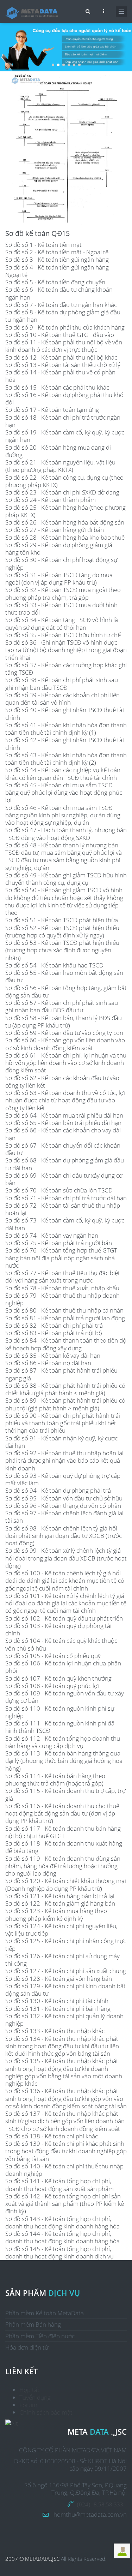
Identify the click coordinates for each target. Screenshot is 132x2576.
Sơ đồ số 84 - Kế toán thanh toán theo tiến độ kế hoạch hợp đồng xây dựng (66, 1344)
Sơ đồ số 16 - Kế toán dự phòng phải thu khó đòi (64, 398)
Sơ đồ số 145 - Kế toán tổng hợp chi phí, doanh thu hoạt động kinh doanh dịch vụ (59, 2252)
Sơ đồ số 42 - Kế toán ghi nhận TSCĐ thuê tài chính (65, 744)
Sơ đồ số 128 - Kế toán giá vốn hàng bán (59, 1979)
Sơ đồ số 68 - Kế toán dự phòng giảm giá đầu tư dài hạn (65, 1164)
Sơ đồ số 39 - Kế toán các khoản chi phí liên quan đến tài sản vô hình (62, 699)
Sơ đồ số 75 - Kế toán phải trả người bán (59, 1243)
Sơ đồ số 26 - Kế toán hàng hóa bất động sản (65, 522)
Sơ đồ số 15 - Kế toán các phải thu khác (57, 387)
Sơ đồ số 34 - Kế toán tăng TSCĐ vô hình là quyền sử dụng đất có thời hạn (62, 623)
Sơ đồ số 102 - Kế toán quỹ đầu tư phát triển (64, 1618)
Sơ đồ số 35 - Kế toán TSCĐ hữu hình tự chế (63, 635)
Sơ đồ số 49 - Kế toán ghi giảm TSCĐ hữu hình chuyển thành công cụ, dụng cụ (66, 879)
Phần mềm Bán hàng (33, 2324)
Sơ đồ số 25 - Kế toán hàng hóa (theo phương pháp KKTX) (65, 511)
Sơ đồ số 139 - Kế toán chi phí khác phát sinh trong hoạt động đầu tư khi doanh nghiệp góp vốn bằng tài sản (66, 2151)
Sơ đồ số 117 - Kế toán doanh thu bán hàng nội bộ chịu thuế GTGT (63, 1832)
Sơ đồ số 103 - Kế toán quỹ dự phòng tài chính (58, 1629)
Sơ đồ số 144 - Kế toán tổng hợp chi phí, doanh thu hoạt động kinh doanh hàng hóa (62, 2237)
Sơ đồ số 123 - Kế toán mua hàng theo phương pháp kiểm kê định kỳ (56, 1914)
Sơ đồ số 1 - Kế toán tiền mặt (43, 245)
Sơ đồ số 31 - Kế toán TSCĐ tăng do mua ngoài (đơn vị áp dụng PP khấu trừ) (59, 579)
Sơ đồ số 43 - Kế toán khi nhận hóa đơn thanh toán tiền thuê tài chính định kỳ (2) (66, 759)
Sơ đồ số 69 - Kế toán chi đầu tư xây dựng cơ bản (64, 1179)
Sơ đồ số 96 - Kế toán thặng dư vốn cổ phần (63, 1506)
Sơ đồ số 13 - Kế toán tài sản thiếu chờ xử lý (63, 365)
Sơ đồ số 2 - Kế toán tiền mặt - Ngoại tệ (57, 252)
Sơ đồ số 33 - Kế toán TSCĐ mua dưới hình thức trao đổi (61, 609)
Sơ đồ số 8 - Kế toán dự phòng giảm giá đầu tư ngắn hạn (63, 316)
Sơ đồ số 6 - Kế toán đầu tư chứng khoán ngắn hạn (59, 293)
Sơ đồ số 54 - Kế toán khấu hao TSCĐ (54, 965)
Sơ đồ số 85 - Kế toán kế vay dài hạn (53, 1355)
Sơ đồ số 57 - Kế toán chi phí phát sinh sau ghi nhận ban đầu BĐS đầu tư (62, 1006)
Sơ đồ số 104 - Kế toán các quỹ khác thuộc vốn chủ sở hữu (61, 1644)
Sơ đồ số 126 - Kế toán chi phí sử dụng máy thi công (62, 1960)
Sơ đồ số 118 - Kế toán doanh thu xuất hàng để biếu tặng (64, 1847)
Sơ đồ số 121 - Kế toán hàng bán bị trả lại (60, 1896)
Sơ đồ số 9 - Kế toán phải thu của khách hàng (65, 327)
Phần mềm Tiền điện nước (40, 2336)
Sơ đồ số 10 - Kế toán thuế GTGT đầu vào (60, 335)
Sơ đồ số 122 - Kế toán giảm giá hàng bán (60, 1903)
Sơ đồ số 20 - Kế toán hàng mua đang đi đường (58, 451)
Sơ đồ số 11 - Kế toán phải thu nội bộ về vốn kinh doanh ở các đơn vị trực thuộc (64, 346)
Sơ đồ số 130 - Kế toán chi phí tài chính (57, 2001)
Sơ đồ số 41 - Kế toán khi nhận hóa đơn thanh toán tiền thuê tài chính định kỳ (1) (66, 729)
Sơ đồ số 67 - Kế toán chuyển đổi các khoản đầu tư (63, 1149)
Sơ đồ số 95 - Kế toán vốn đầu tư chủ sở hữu (64, 1498)
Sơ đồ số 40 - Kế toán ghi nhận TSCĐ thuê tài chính (65, 713)
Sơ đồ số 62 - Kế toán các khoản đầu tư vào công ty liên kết (62, 1082)
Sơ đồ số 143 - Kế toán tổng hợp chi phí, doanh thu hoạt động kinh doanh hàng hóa (62, 2222)
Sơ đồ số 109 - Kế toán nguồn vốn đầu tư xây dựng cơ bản (65, 1697)
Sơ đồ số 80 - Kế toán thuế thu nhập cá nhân (64, 1310)
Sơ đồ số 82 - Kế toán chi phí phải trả (54, 1325)
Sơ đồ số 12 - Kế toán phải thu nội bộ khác (61, 357)
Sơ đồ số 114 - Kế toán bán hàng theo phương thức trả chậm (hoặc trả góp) (55, 1779)
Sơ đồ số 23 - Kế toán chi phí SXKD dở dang (62, 492)
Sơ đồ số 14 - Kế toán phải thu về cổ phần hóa (60, 376)
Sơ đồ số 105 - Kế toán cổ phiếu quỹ (53, 1656)
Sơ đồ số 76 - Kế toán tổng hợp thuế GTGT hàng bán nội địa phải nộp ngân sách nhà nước (61, 1258)
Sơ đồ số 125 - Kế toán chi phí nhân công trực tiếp (66, 1944)
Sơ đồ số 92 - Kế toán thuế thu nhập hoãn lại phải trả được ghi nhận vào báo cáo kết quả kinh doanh (64, 1461)
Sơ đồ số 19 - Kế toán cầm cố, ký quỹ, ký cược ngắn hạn (65, 436)
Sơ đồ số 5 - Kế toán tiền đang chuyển (55, 282)
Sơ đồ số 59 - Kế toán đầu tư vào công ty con (64, 1033)
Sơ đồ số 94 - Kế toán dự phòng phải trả (58, 1490)
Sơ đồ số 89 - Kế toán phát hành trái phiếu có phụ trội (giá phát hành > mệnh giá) (65, 1404)
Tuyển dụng (35, 2397)
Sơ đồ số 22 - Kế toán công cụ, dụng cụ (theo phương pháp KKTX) (64, 481)
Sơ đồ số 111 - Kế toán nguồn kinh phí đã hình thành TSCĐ (60, 1727)
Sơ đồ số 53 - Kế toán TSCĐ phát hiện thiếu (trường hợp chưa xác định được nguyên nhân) (62, 950)
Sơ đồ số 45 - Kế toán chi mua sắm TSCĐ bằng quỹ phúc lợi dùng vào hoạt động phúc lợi (64, 793)
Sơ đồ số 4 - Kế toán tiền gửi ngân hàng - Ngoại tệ (59, 271)
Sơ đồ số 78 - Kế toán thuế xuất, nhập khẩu (62, 1288)
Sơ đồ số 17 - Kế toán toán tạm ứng (52, 410)
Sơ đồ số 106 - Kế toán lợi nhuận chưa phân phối (63, 1667)
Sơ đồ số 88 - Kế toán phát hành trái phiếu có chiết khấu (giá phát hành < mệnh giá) (65, 1389)
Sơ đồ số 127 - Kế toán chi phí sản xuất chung (66, 1971)
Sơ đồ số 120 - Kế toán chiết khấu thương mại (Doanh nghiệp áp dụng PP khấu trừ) (66, 1884)
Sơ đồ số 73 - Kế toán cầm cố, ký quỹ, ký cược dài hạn (65, 1224)
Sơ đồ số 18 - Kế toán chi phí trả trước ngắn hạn (63, 421)
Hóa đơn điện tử (27, 2347)
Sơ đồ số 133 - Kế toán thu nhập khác (55, 2031)
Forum (28, 2405)
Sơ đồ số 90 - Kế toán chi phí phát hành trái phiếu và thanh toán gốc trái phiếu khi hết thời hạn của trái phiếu (63, 1423)
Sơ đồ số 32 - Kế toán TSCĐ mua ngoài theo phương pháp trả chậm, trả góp (63, 593)
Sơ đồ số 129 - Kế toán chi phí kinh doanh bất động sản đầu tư (65, 1990)
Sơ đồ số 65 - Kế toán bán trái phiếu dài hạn (63, 1123)
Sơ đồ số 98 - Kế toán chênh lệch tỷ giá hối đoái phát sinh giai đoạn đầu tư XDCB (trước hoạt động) (64, 1536)
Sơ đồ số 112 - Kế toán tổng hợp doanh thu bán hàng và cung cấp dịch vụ (63, 1742)
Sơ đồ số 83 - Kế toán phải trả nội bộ (54, 1333)
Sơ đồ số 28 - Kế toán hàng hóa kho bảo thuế (65, 537)
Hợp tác (30, 2390)
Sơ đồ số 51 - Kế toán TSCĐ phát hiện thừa (62, 920)
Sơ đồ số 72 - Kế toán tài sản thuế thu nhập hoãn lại (63, 1209)
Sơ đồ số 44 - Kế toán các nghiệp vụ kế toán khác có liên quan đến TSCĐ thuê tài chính (63, 774)
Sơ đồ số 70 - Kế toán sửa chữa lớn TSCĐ (59, 1190)
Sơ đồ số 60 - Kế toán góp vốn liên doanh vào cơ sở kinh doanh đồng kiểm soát (65, 1044)
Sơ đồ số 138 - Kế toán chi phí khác (52, 2136)
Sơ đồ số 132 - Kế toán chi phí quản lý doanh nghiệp (64, 2020)
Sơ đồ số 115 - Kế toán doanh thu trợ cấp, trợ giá (65, 1794)
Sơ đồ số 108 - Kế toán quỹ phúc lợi (52, 1686)
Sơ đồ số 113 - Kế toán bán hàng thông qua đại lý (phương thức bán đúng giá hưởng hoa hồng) (64, 1761)
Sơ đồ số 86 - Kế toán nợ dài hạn (48, 1363)
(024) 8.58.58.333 (100, 2504)
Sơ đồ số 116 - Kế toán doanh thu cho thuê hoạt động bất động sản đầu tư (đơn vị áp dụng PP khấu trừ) (62, 1813)
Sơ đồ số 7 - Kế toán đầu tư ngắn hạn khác (61, 305)
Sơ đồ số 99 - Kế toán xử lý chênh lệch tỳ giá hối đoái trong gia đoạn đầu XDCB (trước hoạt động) (66, 1558)
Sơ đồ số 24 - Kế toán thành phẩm (51, 500)
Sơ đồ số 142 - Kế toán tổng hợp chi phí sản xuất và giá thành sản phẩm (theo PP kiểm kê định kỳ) (65, 2204)
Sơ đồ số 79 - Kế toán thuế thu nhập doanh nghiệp (62, 1299)
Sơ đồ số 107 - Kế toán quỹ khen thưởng (58, 1678)
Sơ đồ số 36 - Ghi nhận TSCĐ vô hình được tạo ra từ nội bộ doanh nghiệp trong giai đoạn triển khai (66, 650)
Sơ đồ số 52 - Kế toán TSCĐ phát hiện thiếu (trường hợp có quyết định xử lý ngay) (62, 931)
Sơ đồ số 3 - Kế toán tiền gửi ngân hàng (57, 259)
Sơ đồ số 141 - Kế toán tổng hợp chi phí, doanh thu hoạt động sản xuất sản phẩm (59, 2185)
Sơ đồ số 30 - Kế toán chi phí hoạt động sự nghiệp (61, 563)
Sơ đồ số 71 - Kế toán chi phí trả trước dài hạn (66, 1198)
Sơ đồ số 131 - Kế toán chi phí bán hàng (58, 2009)
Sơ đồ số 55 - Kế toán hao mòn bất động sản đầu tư (64, 976)
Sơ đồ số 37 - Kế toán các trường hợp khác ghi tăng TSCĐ (66, 669)
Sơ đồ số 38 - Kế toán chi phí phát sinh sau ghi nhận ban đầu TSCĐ (62, 683)
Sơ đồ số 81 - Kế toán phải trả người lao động (65, 1318)
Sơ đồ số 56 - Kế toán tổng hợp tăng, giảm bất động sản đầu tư (66, 991)
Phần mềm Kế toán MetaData (45, 2313)
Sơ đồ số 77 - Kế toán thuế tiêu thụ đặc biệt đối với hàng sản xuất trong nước (63, 1277)
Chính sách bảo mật (46, 2412)
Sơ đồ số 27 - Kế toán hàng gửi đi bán (55, 530)
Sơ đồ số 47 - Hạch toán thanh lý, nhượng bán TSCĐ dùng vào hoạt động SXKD (66, 834)
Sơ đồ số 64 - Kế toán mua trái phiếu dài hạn (64, 1115)
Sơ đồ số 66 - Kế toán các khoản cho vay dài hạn (63, 1134)
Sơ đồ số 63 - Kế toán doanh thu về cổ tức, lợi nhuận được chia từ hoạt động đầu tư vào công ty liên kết (65, 1100)
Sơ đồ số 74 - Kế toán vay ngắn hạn (52, 1235)
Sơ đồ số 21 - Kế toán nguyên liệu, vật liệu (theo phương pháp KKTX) (60, 466)
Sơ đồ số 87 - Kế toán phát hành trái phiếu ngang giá (61, 1374)
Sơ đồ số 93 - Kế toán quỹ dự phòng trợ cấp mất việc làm (63, 1479)
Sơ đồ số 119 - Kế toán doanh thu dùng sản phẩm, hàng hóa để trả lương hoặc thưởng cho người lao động (63, 1866)
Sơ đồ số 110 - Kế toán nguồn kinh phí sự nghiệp (60, 1712)
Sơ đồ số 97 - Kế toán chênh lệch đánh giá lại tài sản (64, 1517)
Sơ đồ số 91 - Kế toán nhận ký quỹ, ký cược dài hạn (61, 1442)
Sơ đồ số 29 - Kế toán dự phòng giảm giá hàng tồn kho (59, 549)
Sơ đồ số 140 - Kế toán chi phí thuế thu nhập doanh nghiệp (64, 2170)
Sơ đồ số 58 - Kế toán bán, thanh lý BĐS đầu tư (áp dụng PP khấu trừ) (64, 1021)
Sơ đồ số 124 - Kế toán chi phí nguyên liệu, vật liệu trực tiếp (61, 1930)
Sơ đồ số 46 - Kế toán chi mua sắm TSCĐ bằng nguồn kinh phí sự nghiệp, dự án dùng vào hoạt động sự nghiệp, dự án (63, 815)
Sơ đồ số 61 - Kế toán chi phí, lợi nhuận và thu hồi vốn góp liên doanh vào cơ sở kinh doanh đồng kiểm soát (66, 1063)
